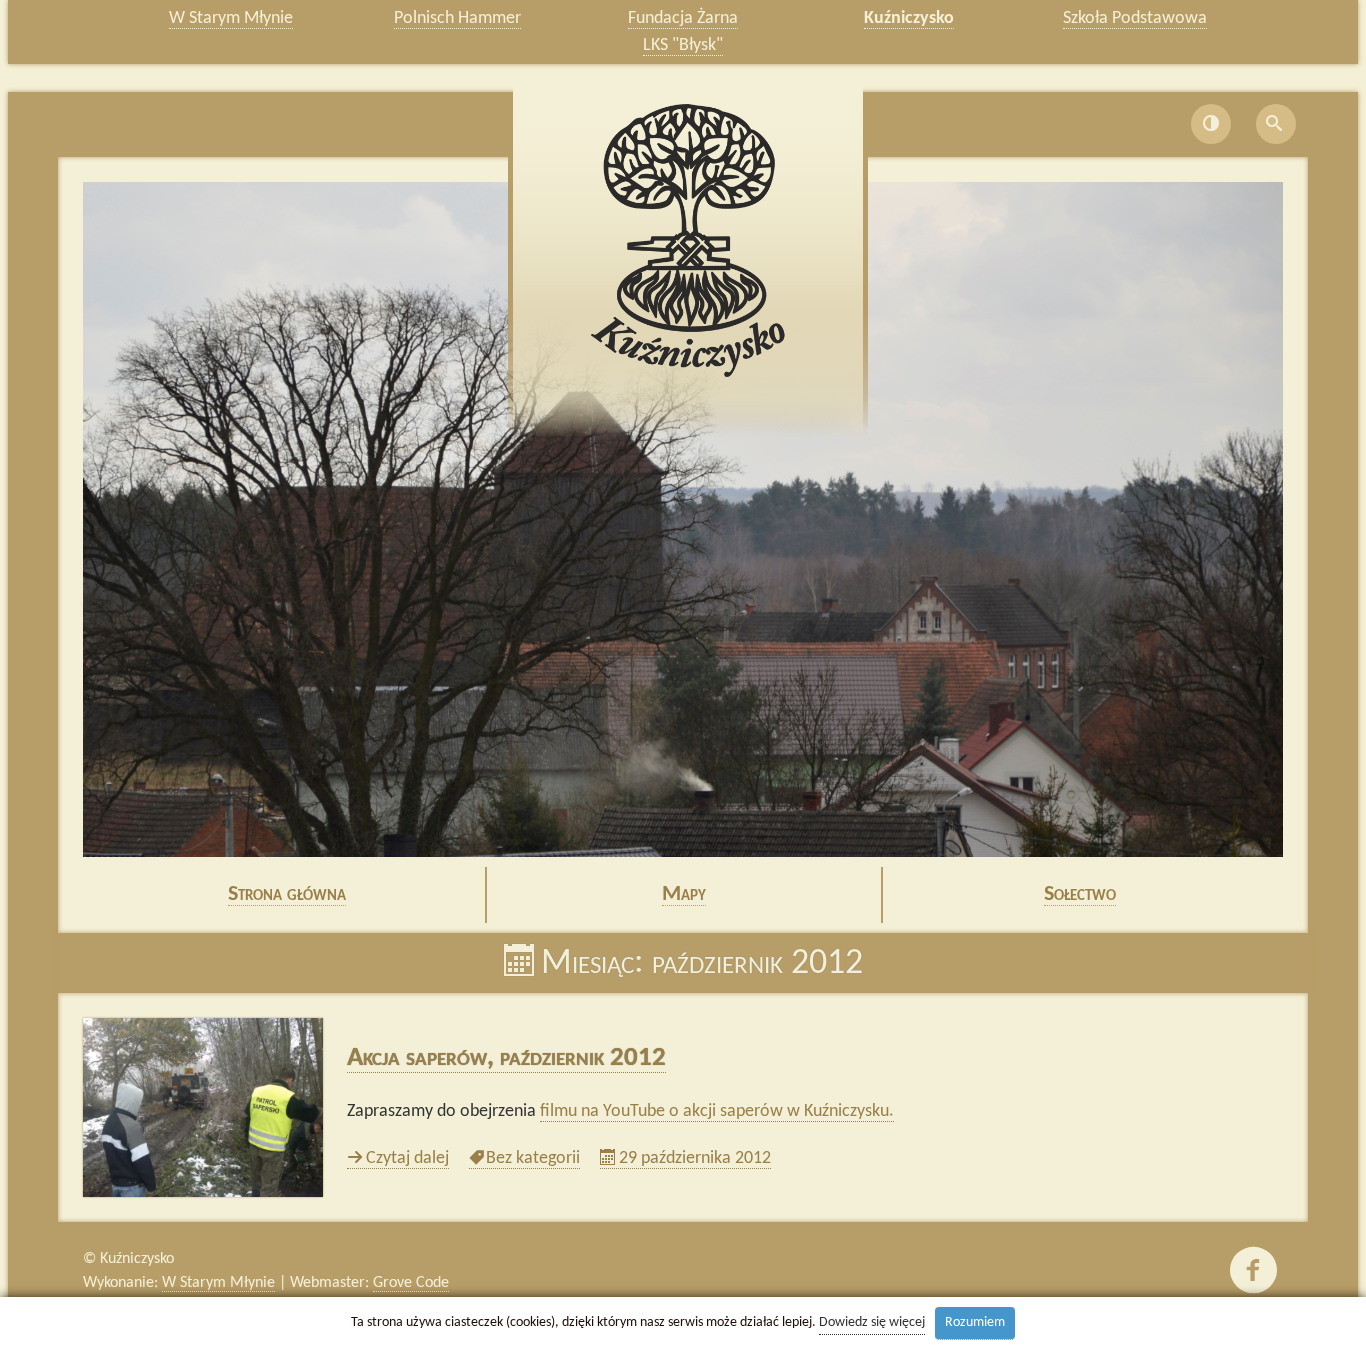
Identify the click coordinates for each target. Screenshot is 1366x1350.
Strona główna (287, 894)
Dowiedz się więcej (872, 1322)
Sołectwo (1080, 894)
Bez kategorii (532, 1159)
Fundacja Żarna (683, 18)
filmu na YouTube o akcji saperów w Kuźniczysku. (717, 1111)
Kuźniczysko (909, 18)
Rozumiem (975, 1322)
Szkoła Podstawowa (1135, 18)
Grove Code (411, 1283)
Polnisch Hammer (457, 18)
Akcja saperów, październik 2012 (506, 1058)
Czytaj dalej (407, 1159)
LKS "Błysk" (683, 45)
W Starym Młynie (231, 18)
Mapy (684, 894)
